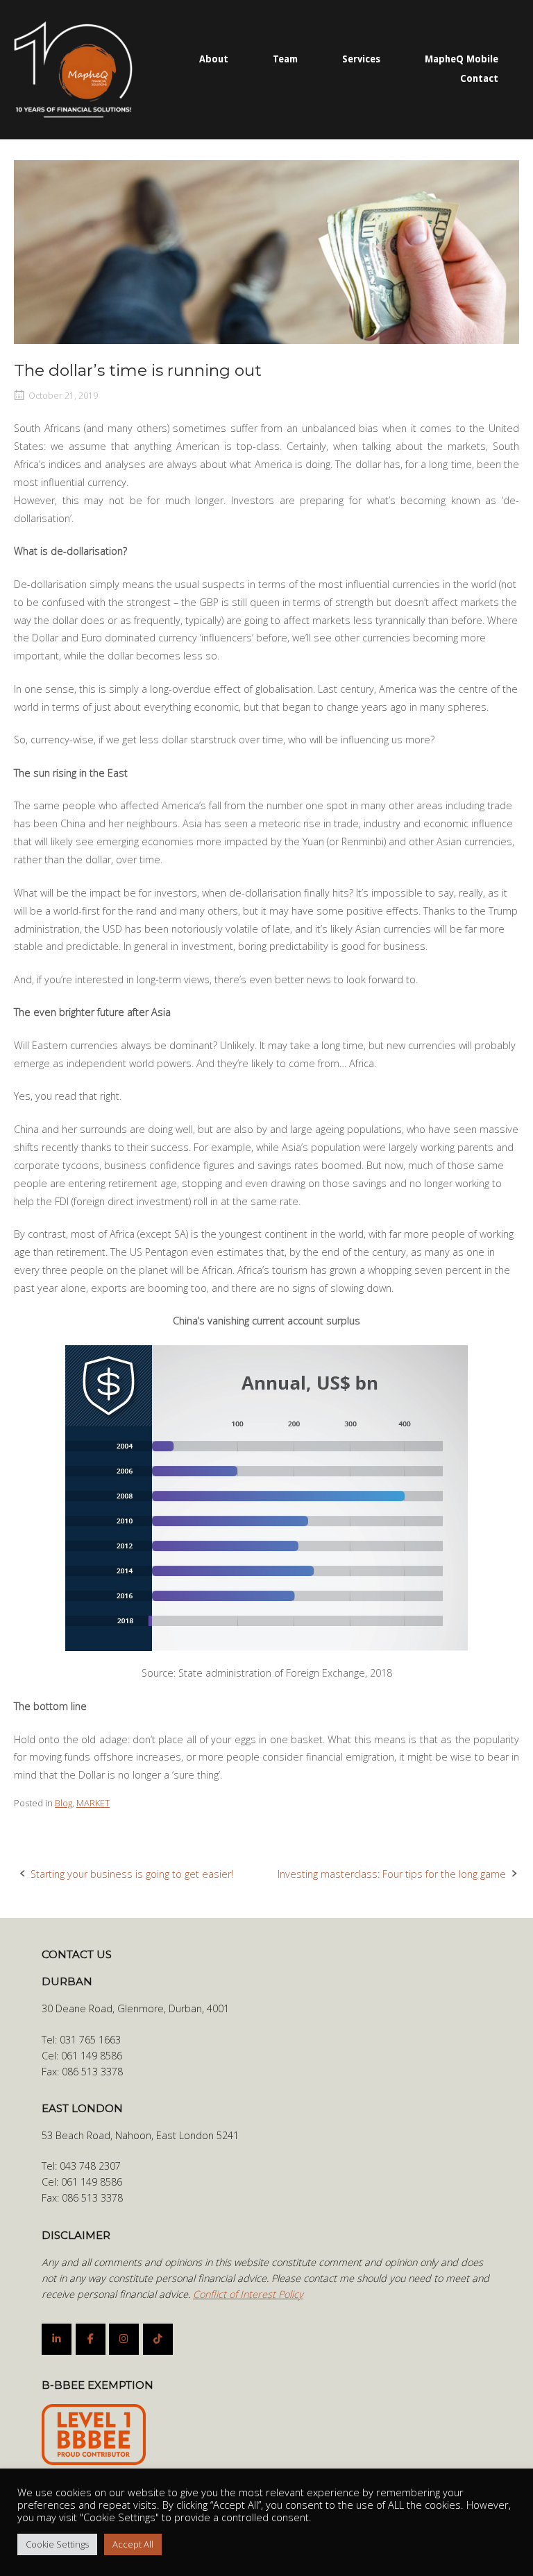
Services (361, 59)
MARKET (93, 1803)
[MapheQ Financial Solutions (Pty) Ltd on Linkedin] (57, 2339)
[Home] (73, 68)
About (214, 59)
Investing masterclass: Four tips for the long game (392, 1874)
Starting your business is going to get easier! (132, 1874)
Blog (64, 1803)
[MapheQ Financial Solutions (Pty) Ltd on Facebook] (91, 2339)
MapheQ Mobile (462, 59)
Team (285, 59)
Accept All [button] (133, 2544)
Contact (479, 78)
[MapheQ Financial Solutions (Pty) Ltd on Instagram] (124, 2339)
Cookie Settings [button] (57, 2544)
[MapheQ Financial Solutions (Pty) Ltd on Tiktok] (158, 2339)
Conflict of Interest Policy (248, 2294)
